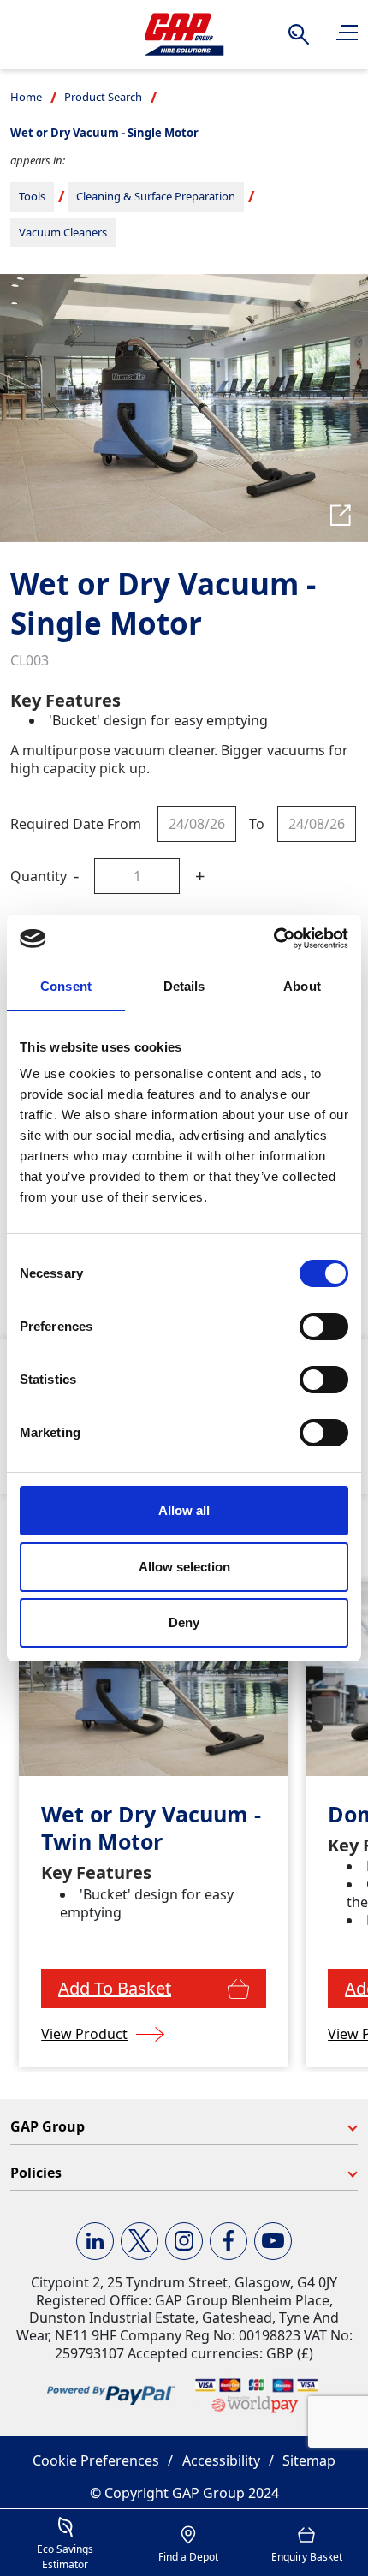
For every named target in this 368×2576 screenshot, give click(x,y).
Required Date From (76, 824)
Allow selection (184, 1567)
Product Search (103, 97)
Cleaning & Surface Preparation (156, 196)
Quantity (39, 876)
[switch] (324, 1327)
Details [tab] (184, 986)
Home (26, 97)
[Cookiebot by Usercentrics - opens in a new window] (273, 939)
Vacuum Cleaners (63, 232)
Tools (32, 196)
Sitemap (309, 2460)
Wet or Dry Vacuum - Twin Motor (151, 1828)
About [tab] (302, 986)
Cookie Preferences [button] (96, 2460)
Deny (184, 1622)
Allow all (184, 1510)
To (257, 824)
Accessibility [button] (221, 2460)
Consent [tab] (66, 986)
